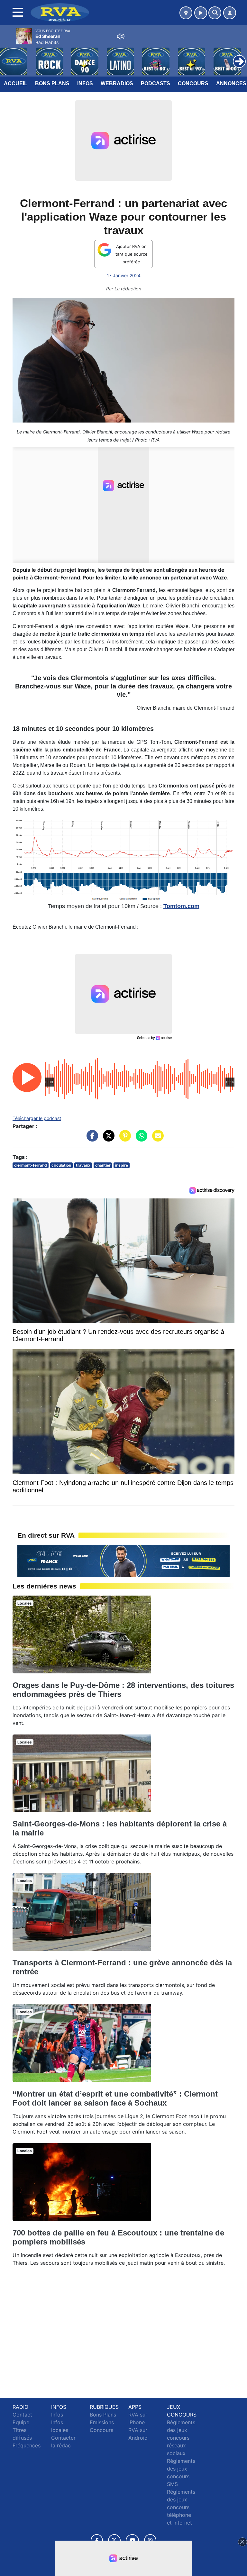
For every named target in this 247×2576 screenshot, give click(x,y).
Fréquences (27, 2445)
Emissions (102, 2422)
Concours (193, 83)
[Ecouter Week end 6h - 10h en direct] (123, 1561)
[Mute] (121, 36)
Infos (85, 83)
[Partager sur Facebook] (91, 1139)
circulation (61, 1165)
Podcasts (156, 83)
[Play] (8, 57)
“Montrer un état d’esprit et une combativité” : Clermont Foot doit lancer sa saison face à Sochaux (115, 2098)
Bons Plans (52, 83)
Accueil (16, 83)
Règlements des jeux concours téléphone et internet (181, 2507)
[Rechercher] (215, 13)
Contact (22, 2415)
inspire (122, 1165)
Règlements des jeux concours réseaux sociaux (181, 2438)
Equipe (21, 2422)
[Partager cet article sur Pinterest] (123, 1139)
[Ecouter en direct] (201, 13)
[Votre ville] (186, 13)
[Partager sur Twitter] (107, 1139)
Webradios (117, 83)
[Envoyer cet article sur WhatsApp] (140, 1139)
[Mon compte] (230, 13)
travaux (83, 1165)
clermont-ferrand (31, 1165)
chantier (103, 1165)
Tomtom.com (181, 906)
